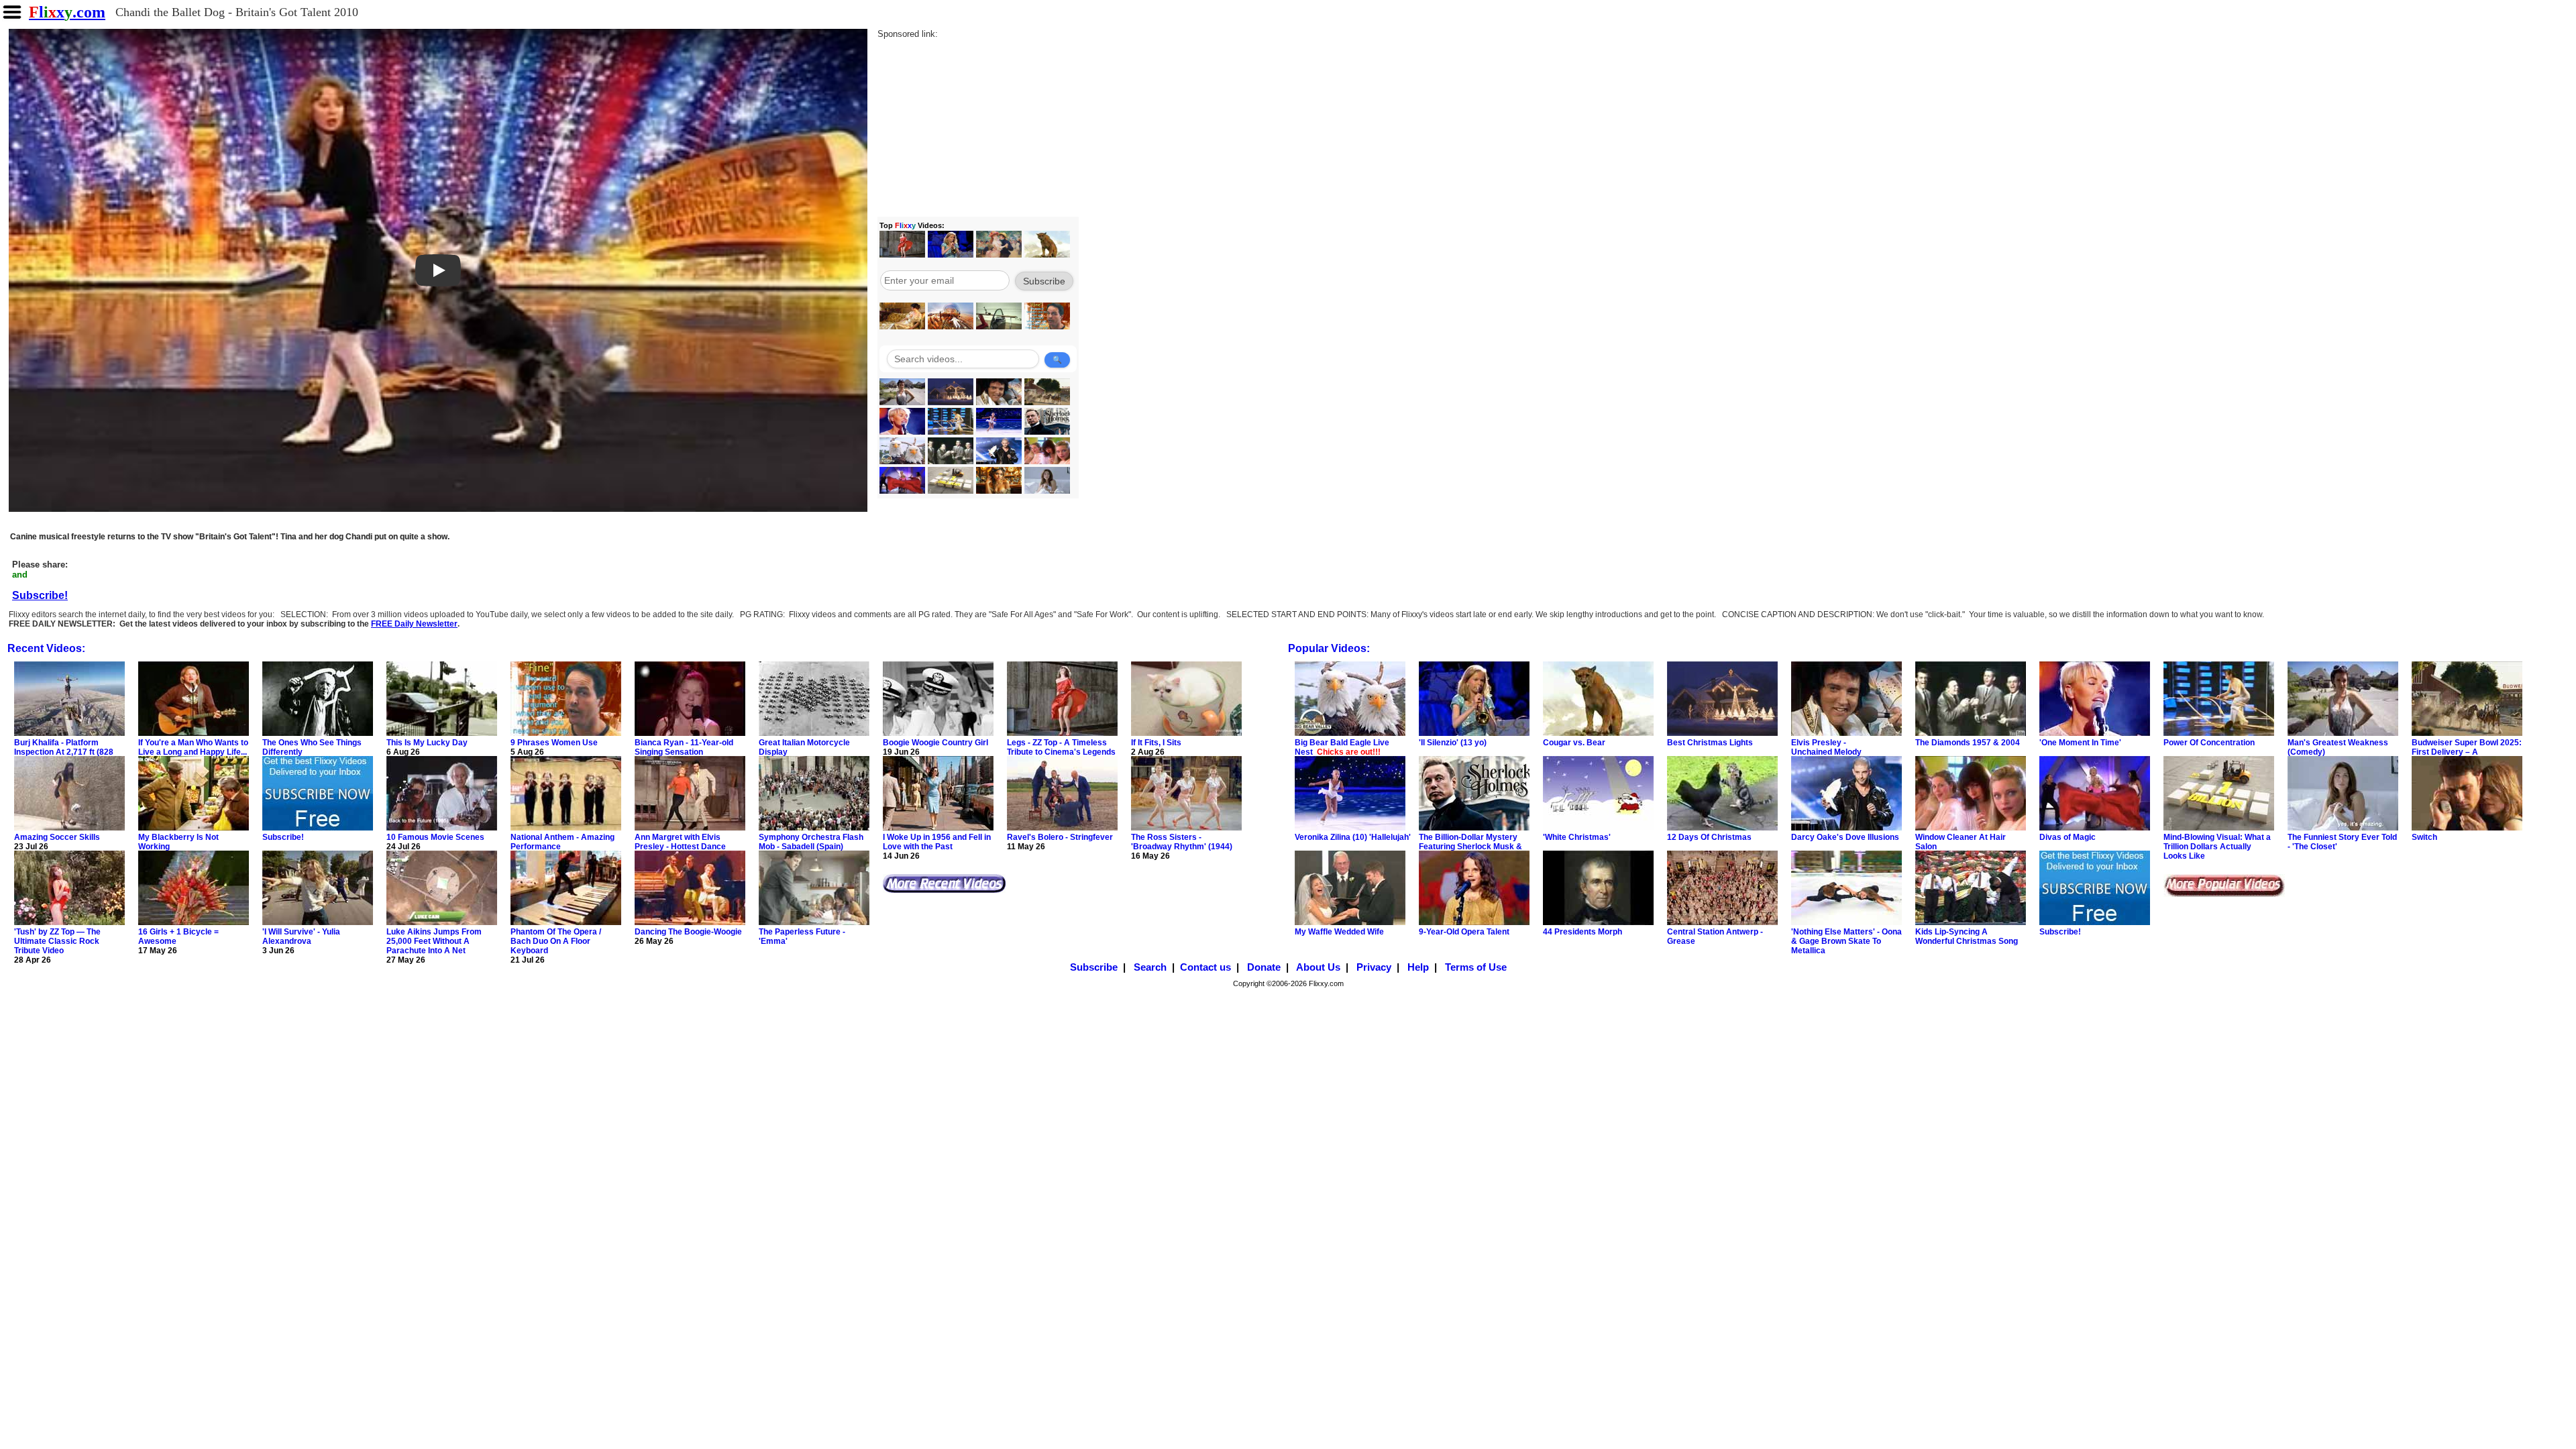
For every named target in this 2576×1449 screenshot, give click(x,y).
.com (67, 12)
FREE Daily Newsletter (414, 624)
